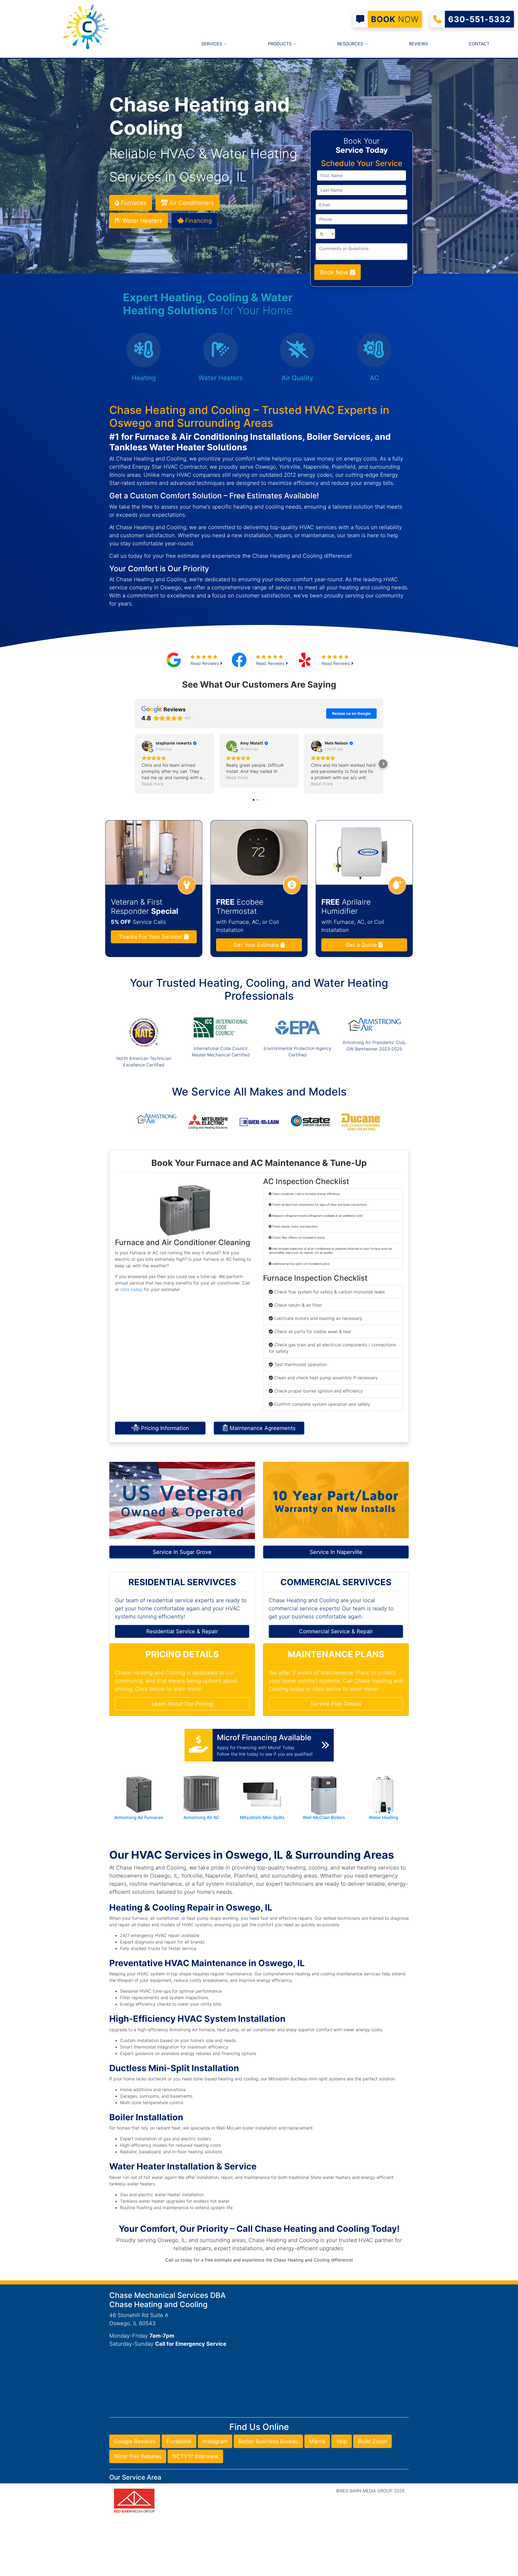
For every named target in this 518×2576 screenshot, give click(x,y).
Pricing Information (164, 1428)
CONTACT (479, 44)
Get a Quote (362, 945)
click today (131, 1289)
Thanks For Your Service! (151, 937)
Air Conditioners (191, 203)
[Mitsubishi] (208, 1121)
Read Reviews (205, 663)
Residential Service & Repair (182, 1631)
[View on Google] (147, 746)
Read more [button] (153, 784)
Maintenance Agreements (262, 1428)
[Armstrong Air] (156, 1118)
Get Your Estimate (257, 945)
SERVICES (212, 44)
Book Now (335, 272)
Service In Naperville (336, 1552)
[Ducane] (362, 1121)
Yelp (342, 2441)
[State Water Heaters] (310, 1121)
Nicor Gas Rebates (138, 2456)
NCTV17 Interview (195, 2456)
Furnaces (133, 203)
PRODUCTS (280, 44)
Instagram (215, 2441)
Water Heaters (142, 221)
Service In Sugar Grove (182, 1552)
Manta (317, 2441)
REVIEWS (418, 44)
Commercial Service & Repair (336, 1631)
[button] (135, 764)
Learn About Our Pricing (182, 1704)
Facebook (179, 2441)
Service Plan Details (336, 1704)
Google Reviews (135, 2441)
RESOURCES (351, 44)
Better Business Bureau (268, 2441)
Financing (198, 221)
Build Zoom (372, 2441)
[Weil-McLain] (259, 1121)
